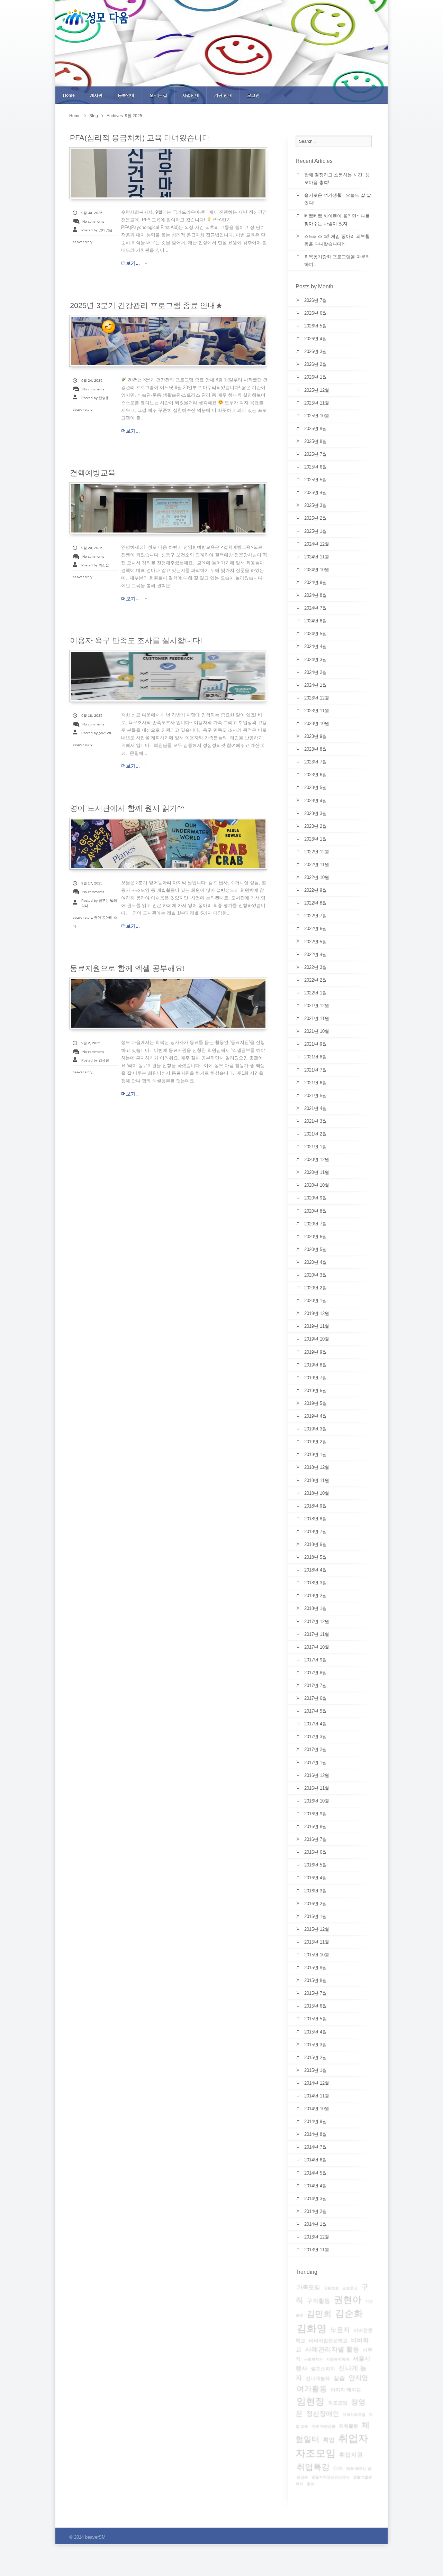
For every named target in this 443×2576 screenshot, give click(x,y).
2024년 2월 (315, 672)
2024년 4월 (315, 646)
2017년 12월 (317, 1621)
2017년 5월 (315, 1711)
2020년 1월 (315, 1301)
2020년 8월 (315, 1211)
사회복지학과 (338, 2359)
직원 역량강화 (323, 2426)
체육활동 (349, 2426)
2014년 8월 (315, 2134)
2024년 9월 (315, 582)
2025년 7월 (315, 454)
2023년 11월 (317, 711)
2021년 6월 (315, 1083)
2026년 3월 (315, 351)
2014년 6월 (315, 2160)
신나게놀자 (318, 2378)
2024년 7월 (315, 608)
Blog (94, 116)
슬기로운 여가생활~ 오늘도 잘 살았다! (338, 199)
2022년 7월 (315, 916)
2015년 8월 (315, 1980)
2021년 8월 (315, 1057)
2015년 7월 (315, 1993)
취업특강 (313, 2467)
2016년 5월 (315, 1865)
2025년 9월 (315, 429)
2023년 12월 (317, 698)
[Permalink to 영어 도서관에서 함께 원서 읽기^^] (168, 844)
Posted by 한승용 (95, 398)
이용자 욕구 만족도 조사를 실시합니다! (136, 641)
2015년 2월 (315, 2058)
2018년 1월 (315, 1608)
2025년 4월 (315, 493)
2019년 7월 (315, 1378)
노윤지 (340, 2330)
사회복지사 (313, 2359)
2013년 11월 (317, 2250)
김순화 (349, 2314)
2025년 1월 (315, 531)
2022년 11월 (317, 865)
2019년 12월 (317, 1313)
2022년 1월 (315, 993)
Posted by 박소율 (95, 565)
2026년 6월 (315, 313)
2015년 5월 (315, 2019)
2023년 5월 (315, 787)
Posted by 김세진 (95, 1060)
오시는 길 (158, 95)
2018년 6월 (315, 1544)
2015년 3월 (315, 2045)
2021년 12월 (317, 1006)
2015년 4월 (315, 2032)
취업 (329, 2440)
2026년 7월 (315, 300)
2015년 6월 (315, 2006)
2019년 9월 (315, 1352)
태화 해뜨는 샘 (359, 2468)
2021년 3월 (315, 1121)
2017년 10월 (317, 1647)
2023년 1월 (315, 839)
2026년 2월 (315, 364)
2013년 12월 (317, 2237)
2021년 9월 (315, 1044)
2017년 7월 (315, 1685)
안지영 (358, 2378)
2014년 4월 (315, 2186)
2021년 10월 (317, 1031)
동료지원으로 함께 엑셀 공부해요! (127, 968)
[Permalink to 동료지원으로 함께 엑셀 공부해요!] (168, 1003)
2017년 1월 (315, 1763)
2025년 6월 (315, 467)
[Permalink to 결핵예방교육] (168, 508)
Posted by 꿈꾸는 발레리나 (99, 903)
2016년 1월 (315, 1916)
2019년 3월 (315, 1429)
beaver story (83, 242)
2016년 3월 (315, 1891)
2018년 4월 (315, 1570)
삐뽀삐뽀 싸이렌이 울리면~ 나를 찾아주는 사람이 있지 (337, 220)
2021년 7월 (315, 1070)
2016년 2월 (315, 1904)
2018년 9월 (315, 1506)
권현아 (348, 2300)
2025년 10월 (317, 416)
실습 (339, 2378)
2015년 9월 (315, 1968)
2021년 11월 (317, 1018)
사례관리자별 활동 (332, 2349)
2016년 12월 (317, 1775)
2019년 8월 (315, 1365)
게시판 (96, 95)
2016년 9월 (315, 1814)
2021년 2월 (315, 1134)
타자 (338, 2468)
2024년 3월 (315, 660)
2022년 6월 (315, 929)
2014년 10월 (317, 2109)
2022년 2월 (315, 980)
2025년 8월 (315, 441)
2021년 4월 (315, 1108)
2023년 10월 (317, 724)
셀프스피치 (323, 2369)
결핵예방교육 (93, 473)
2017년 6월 (315, 1698)
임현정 (311, 2401)
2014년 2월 (315, 2211)
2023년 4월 (315, 801)
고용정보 (331, 2288)
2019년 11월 (317, 1326)
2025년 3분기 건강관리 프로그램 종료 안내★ (146, 305)
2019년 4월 (315, 1416)
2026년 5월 (315, 326)
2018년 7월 (315, 1532)
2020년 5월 (315, 1249)
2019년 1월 (315, 1454)
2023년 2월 (315, 826)
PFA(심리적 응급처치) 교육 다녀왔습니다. (141, 138)
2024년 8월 (315, 595)
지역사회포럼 (354, 2415)
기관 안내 (223, 95)
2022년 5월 (315, 942)
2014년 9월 (315, 2121)
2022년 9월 (315, 890)
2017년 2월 (315, 1749)
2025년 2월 (315, 518)
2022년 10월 (317, 877)
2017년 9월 (315, 1660)
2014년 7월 (315, 2147)
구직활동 (318, 2301)
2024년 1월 (315, 685)
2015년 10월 (317, 1955)
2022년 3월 (315, 967)
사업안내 (191, 95)
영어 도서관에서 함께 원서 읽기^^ (127, 808)
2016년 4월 (315, 1878)
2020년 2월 (315, 1288)
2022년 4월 (315, 955)
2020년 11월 (317, 1172)
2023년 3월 (315, 813)
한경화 (302, 2477)
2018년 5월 (315, 1557)
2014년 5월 (315, 2173)
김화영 (312, 2328)
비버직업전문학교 (328, 2341)
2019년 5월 (315, 1403)
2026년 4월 (315, 339)
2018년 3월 (315, 1583)
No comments (93, 221)
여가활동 (312, 2389)
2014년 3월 (315, 2199)
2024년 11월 (317, 557)
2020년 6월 (315, 1237)
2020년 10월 (317, 1185)
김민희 (319, 2314)
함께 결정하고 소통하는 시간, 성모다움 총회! (337, 179)
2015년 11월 (317, 1942)
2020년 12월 (317, 1160)
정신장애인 (323, 2414)
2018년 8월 (315, 1519)
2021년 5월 (315, 1096)
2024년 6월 (315, 621)
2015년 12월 (317, 1929)
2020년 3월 (315, 1275)
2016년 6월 (315, 1852)
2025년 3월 (315, 505)
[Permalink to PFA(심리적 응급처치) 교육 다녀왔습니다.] (168, 173)
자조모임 (338, 2403)
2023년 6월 (315, 775)
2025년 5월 (315, 480)
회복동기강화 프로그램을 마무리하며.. (337, 261)
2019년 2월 (315, 1442)
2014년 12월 (317, 2083)
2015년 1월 (315, 2070)
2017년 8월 (315, 1673)
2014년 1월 (315, 2224)
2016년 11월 (317, 1788)
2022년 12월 (317, 852)
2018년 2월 (315, 1596)
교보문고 (350, 2288)
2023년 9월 (315, 736)
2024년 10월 (317, 570)
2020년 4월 (315, 1262)
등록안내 (126, 95)
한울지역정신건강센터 (331, 2477)
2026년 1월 (315, 377)
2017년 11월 (317, 1634)
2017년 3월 (315, 1737)
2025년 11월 (317, 403)
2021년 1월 (315, 1147)
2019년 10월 (317, 1339)
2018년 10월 (317, 1493)
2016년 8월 (315, 1827)
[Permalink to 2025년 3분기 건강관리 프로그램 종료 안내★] (168, 341)
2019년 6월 (315, 1391)
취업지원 (351, 2455)
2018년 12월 (317, 1467)
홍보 (310, 2484)
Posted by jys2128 (96, 733)
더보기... (130, 263)
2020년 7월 (315, 1224)
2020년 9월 (315, 1198)
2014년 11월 (317, 2096)
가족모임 (308, 2287)
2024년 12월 (317, 544)
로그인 (253, 95)
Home (69, 95)
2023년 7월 (315, 762)
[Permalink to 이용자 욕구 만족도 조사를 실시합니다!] (168, 676)
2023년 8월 (315, 749)
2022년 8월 (315, 903)
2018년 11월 (317, 1480)
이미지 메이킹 (346, 2390)
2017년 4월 (315, 1724)
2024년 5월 (315, 634)
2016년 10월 (317, 1801)
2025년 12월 (317, 390)
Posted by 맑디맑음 (97, 230)
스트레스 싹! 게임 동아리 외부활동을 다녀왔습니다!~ (337, 240)
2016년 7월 (315, 1839)
